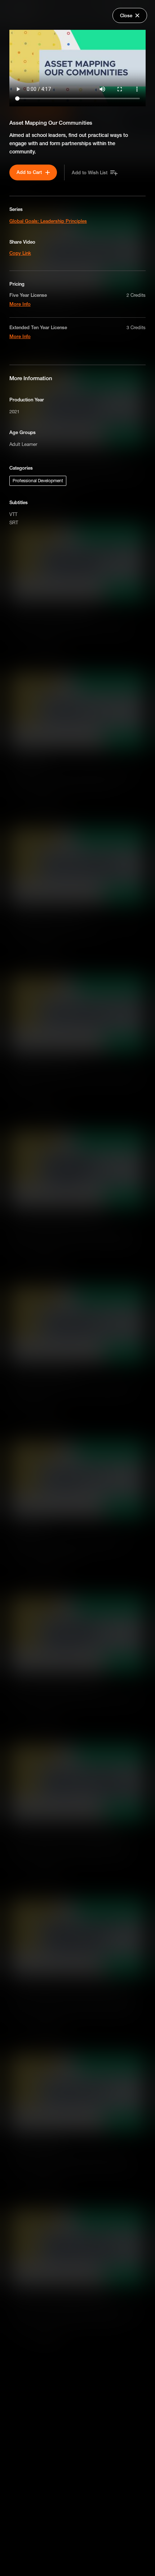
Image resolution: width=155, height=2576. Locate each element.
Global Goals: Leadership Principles (48, 221)
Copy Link (20, 253)
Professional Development (38, 481)
